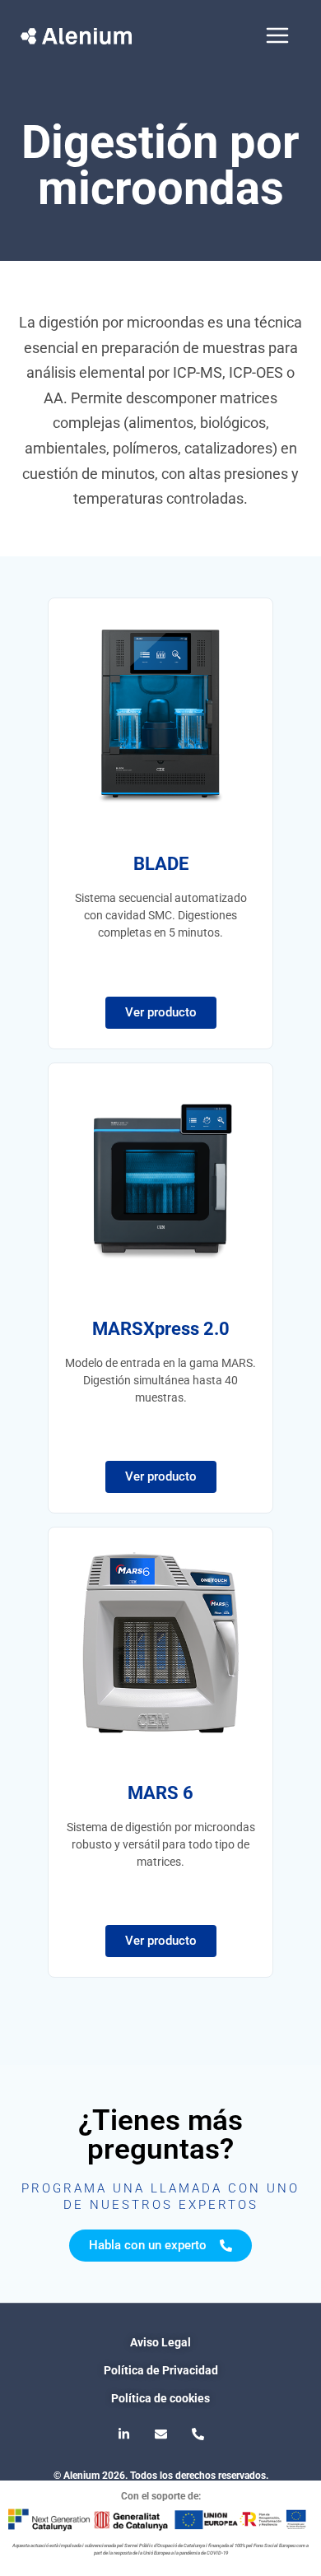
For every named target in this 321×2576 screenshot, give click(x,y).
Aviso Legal (160, 2342)
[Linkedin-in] (123, 2434)
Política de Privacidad (161, 2370)
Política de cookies (160, 2398)
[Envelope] (160, 2434)
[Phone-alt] (198, 2434)
